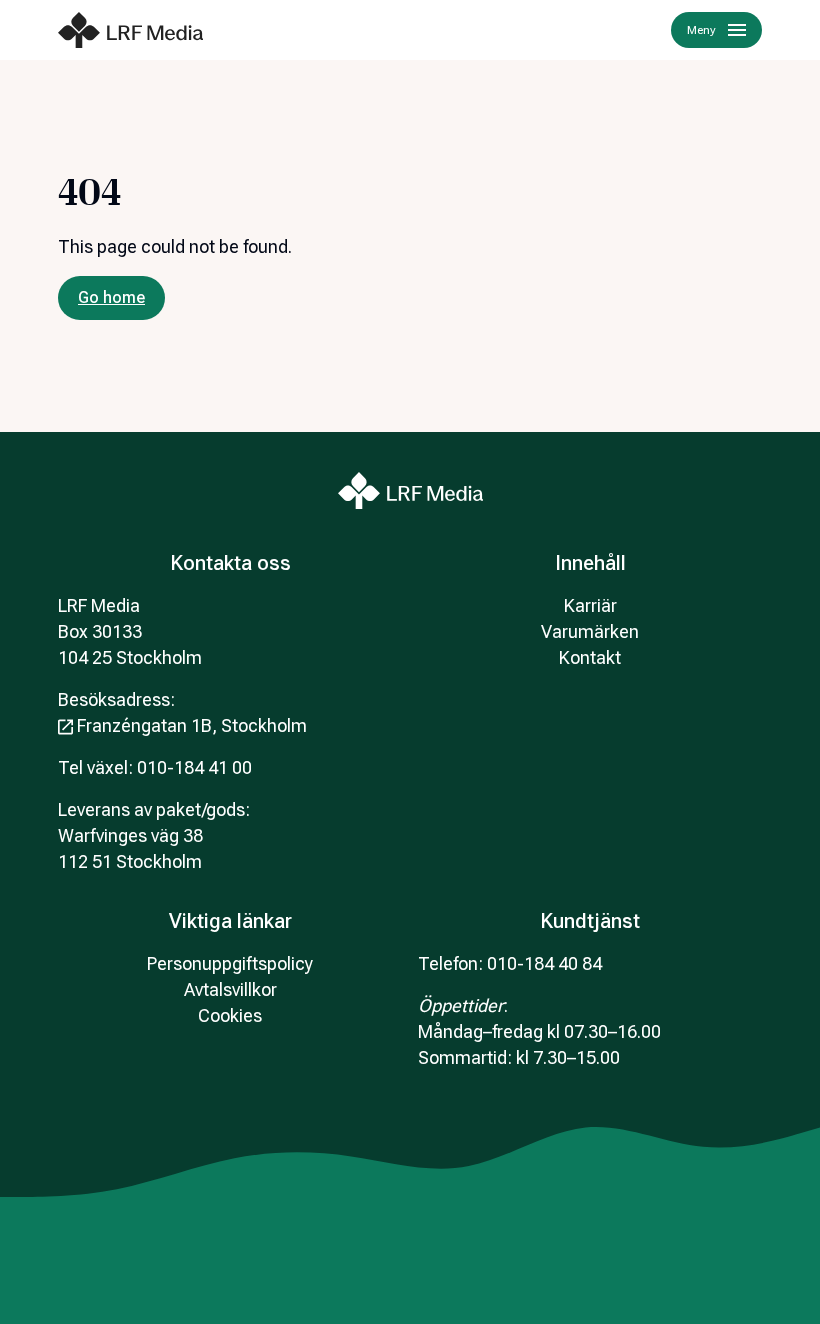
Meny (701, 30)
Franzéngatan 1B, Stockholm (192, 725)
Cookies (230, 1015)
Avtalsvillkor (230, 989)
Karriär (590, 605)
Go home (111, 297)
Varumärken (590, 631)
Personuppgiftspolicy (230, 963)
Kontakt (590, 657)
